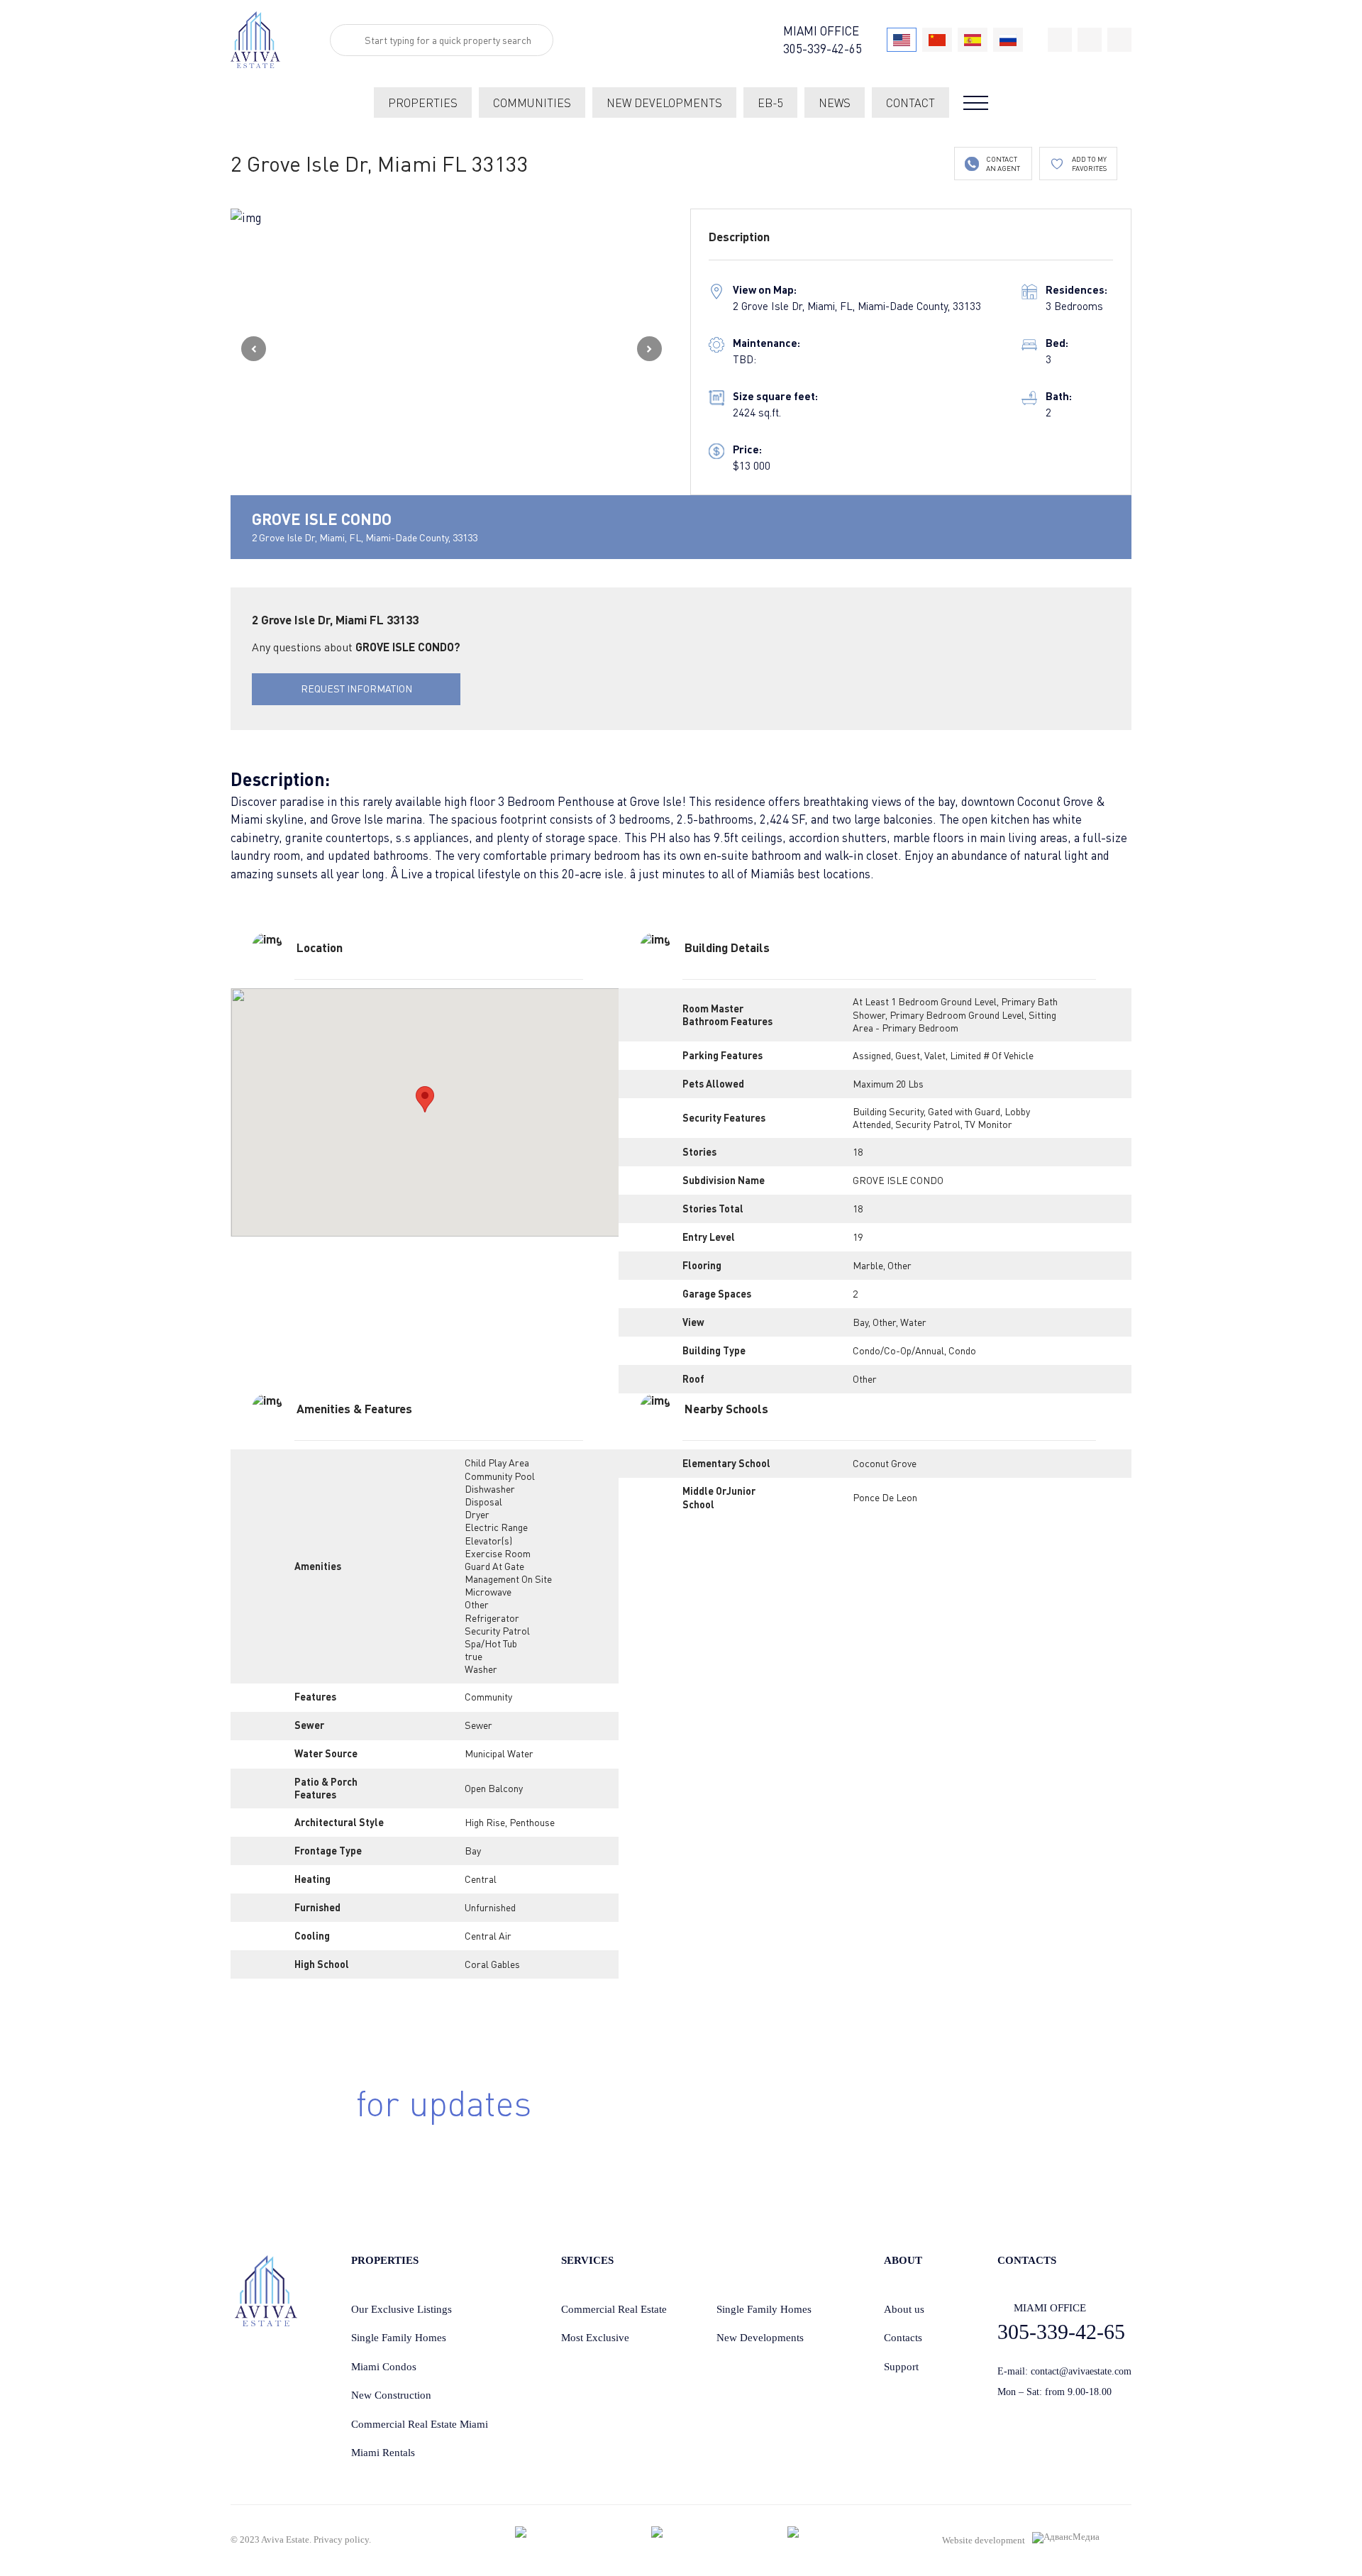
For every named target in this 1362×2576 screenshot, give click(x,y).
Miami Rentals (383, 2453)
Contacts (903, 2338)
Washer (481, 1669)
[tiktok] (1060, 40)
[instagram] (1119, 40)
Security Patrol (497, 1631)
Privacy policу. (342, 2539)
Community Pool (500, 1476)
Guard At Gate (494, 1566)
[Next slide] (649, 349)
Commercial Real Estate (614, 2309)
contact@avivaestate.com (1081, 2371)
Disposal (483, 1502)
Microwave (488, 1592)
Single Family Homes (399, 2338)
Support (901, 2367)
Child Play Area (497, 1463)
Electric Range (496, 1527)
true (474, 1656)
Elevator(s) (488, 1541)
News (835, 103)
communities (532, 103)
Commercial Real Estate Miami (420, 2424)
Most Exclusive (595, 2338)
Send (952, 2126)
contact (910, 103)
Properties (423, 103)
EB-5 (770, 103)
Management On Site (508, 1579)
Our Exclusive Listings (402, 2309)
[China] (937, 40)
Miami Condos (384, 2367)
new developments (664, 103)
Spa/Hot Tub (491, 1643)
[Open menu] (976, 103)
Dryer (477, 1514)
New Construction (391, 2395)
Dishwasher (490, 1489)
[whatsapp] (1090, 40)
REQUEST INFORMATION (356, 689)
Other (865, 1379)
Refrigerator (492, 1618)
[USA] (902, 40)
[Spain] (973, 40)
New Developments (760, 2338)
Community (488, 1697)
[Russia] (1008, 40)
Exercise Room (498, 1553)
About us (904, 2309)
